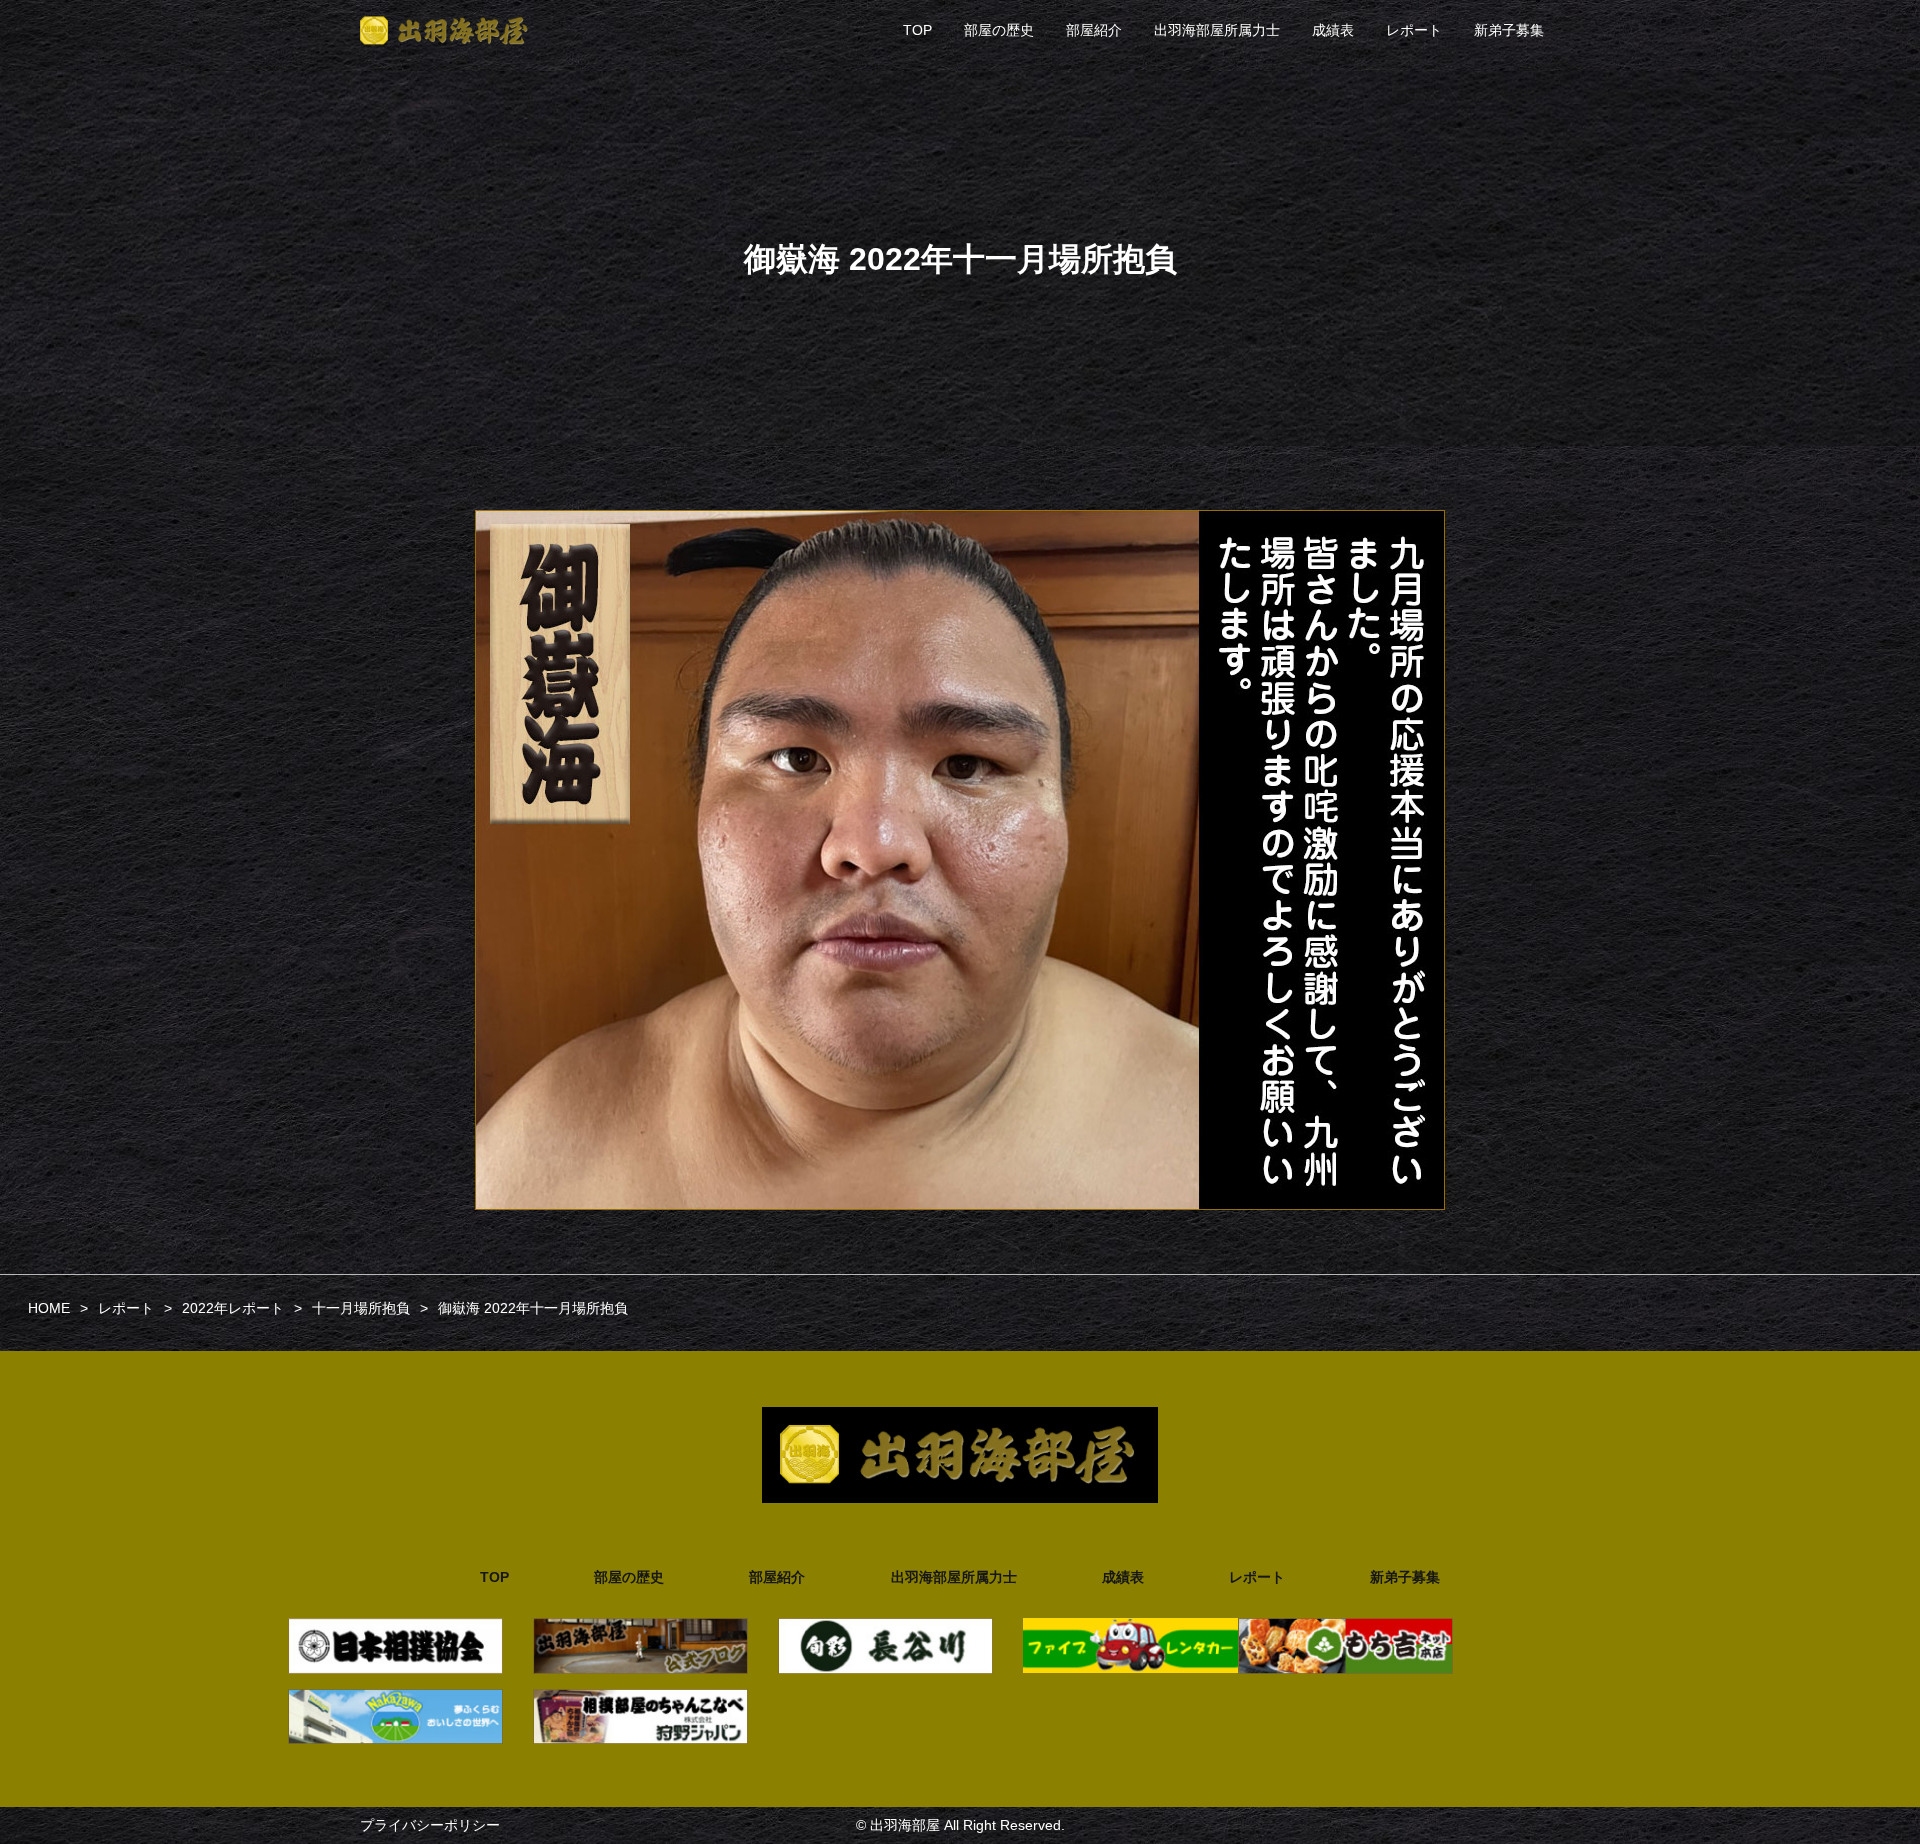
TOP (917, 30)
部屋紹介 (1094, 30)
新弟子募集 (1509, 30)
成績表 (1333, 30)
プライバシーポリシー (430, 1825)
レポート (1414, 30)
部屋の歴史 (999, 30)
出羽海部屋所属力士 (1217, 30)
